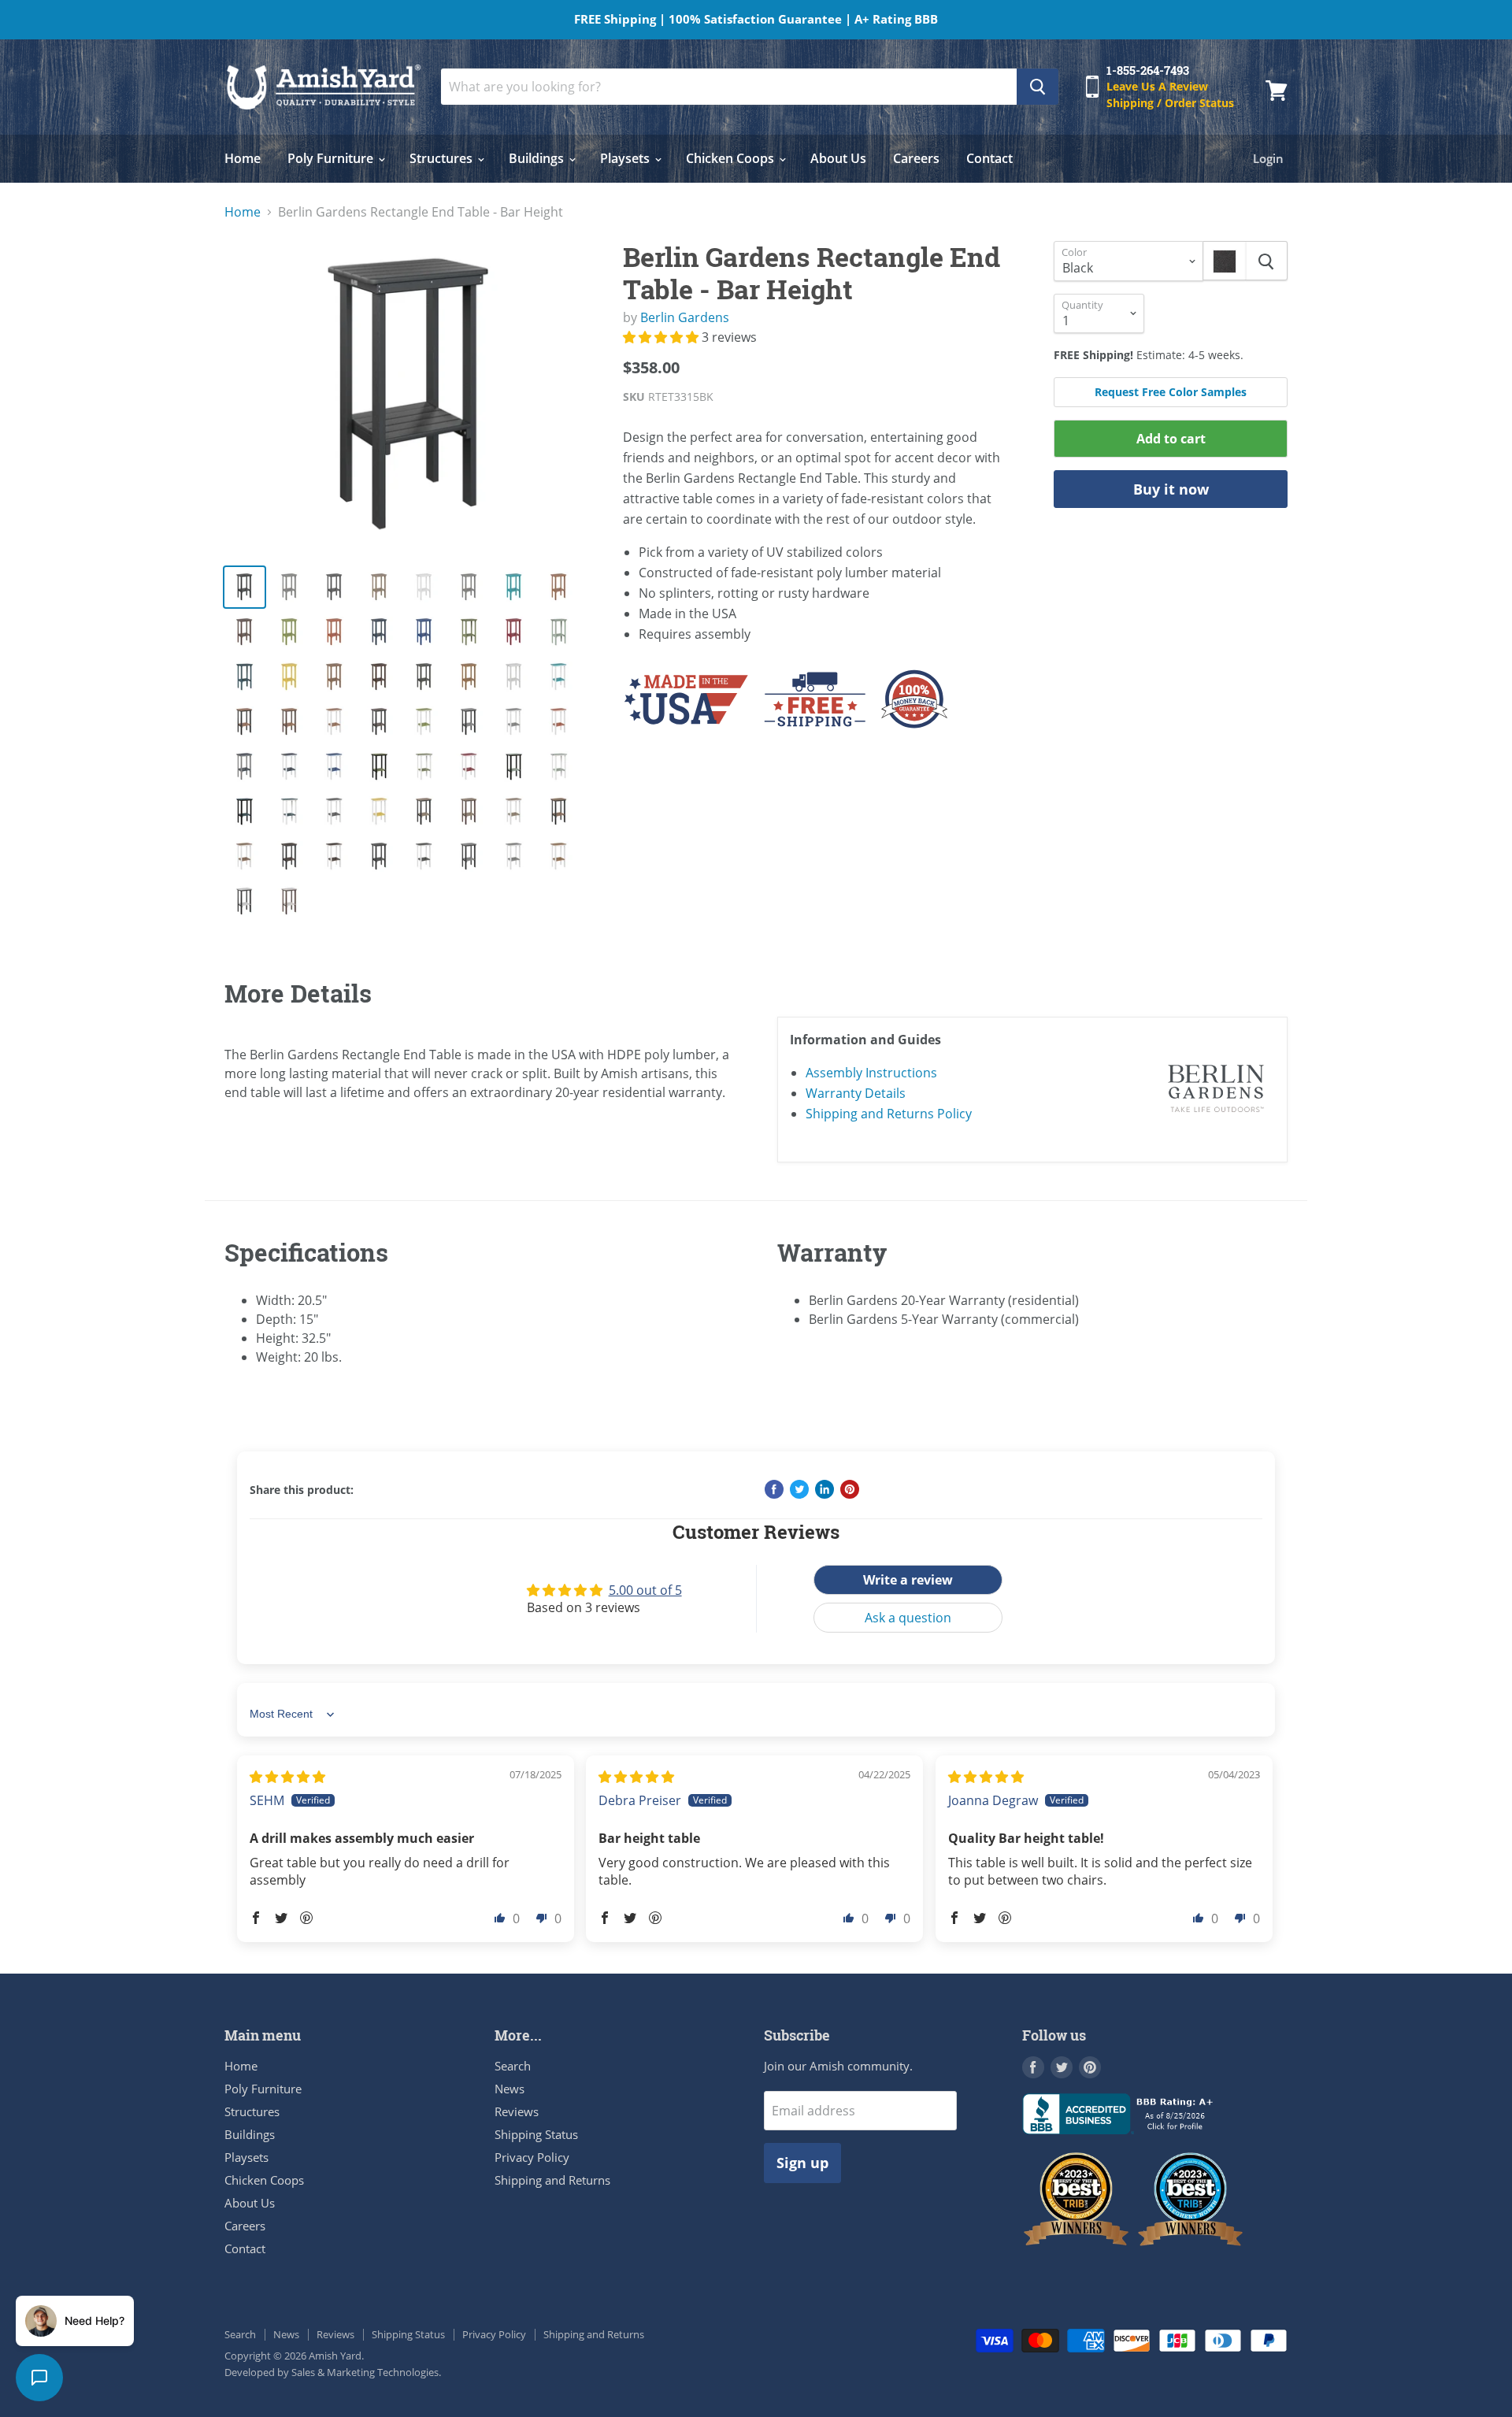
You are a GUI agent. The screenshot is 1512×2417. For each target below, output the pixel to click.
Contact (989, 158)
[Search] (1038, 87)
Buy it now (1171, 489)
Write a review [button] (908, 1580)
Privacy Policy (532, 2157)
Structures (443, 158)
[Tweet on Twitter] (799, 1489)
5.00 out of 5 (645, 1590)
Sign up (802, 2163)
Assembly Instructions (871, 1073)
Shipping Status (536, 2134)
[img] (287, 1777)
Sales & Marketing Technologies (365, 2372)
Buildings (538, 158)
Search (513, 2066)
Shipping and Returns (552, 2180)
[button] (662, 337)
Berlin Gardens (685, 317)
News (510, 2089)
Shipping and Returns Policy (889, 1114)
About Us (838, 158)
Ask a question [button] (908, 1618)
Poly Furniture (332, 158)
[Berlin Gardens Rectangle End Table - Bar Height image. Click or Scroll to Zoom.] (411, 396)
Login (1268, 158)
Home (243, 158)
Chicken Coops (732, 158)
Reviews (517, 2111)
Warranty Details (856, 1093)
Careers (916, 158)
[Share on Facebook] (774, 1489)
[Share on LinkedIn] (825, 1489)
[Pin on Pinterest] (850, 1489)
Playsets (626, 158)
